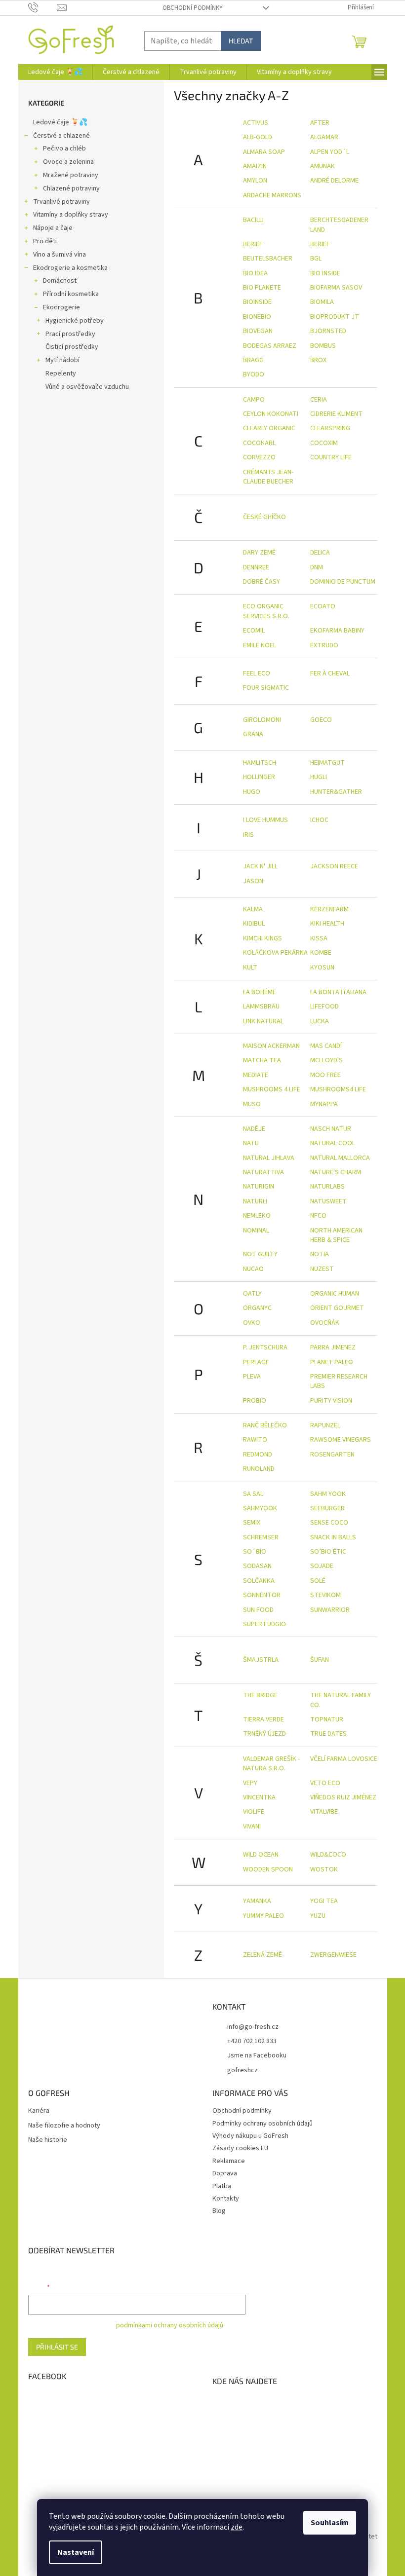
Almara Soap (264, 152)
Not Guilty (260, 1254)
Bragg (253, 360)
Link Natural (263, 1021)
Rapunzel (325, 1425)
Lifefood (324, 1007)
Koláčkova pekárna (275, 953)
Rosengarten (332, 1455)
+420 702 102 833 (252, 2041)
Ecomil (254, 631)
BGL (316, 259)
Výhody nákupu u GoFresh (250, 2136)
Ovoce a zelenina (68, 162)
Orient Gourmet (337, 1308)
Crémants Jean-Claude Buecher (268, 477)
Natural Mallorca (340, 1158)
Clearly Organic (269, 428)
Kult (250, 968)
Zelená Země (263, 1955)
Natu (251, 1143)
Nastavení (76, 2552)
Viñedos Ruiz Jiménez (343, 1797)
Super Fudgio (264, 1624)
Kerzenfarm (329, 909)
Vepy (250, 1783)
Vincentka (259, 1797)
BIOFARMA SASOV (336, 288)
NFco (318, 1216)
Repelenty (61, 373)
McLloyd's (326, 1060)
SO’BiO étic (328, 1552)
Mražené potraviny (71, 175)
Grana (253, 734)
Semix (252, 1523)
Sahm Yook (328, 1494)
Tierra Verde (263, 1719)
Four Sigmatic (266, 688)
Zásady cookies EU (240, 2148)
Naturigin (259, 1187)
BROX (318, 360)
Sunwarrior (330, 1610)
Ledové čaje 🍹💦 (60, 122)
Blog (219, 2211)
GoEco (321, 720)
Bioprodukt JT (335, 317)
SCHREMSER (261, 1537)
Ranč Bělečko (265, 1425)
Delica (320, 553)
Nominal (256, 1231)
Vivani (252, 1827)
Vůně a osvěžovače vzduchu (87, 387)
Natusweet (328, 1201)
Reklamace (229, 2161)
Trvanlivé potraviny (61, 202)
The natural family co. (341, 1700)
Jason (253, 881)
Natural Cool (333, 1143)
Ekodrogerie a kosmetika (70, 268)
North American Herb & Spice (336, 1235)
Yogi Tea (324, 1901)
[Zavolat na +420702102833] (43, 7)
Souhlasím (330, 2523)
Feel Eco (257, 673)
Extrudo (324, 645)
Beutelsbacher (268, 259)
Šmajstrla (261, 1660)
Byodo (254, 374)
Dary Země (259, 553)
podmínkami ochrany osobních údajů (170, 2325)
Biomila (322, 302)
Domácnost (60, 281)
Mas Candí (326, 1046)
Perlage (256, 1362)
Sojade (322, 1566)
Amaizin (255, 166)
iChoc (319, 820)
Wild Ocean (261, 1855)
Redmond (258, 1455)
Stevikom (325, 1595)
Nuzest (322, 1269)
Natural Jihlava (269, 1158)
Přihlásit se (57, 2347)
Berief (253, 244)
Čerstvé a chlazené (61, 136)
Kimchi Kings (263, 938)
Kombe (321, 953)
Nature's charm (336, 1172)
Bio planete (262, 288)
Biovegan (258, 331)
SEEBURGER (327, 1508)
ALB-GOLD (258, 137)
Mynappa (324, 1104)
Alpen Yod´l (330, 152)
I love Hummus (265, 820)
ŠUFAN (320, 1660)
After (320, 123)
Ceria (319, 400)
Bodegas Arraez (270, 346)
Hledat (241, 41)
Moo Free (325, 1075)
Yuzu (318, 1916)
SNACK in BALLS (333, 1537)
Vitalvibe (324, 1812)
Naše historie (48, 2140)
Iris (248, 835)
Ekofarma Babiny (337, 631)
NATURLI (255, 1201)
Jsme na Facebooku (257, 2055)
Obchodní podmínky (193, 8)
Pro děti (45, 241)
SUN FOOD (258, 1610)
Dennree (256, 567)
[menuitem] (55, 72)
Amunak (323, 166)
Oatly (252, 1294)
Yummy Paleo (263, 1916)
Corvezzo (259, 457)
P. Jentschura (265, 1347)
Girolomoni (262, 720)
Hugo (252, 792)
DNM (317, 567)
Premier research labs (339, 1381)
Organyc (257, 1308)
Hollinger (259, 777)
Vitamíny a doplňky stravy (71, 215)
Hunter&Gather (336, 792)
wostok (324, 1869)
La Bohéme (260, 992)
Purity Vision (331, 1401)
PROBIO (255, 1401)
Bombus (323, 346)
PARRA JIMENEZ (333, 1347)
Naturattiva (263, 1172)
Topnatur (327, 1719)
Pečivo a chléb (64, 149)
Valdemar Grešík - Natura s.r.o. (271, 1764)
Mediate (256, 1075)
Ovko (252, 1323)
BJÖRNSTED (328, 331)
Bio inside (325, 273)
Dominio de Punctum (343, 582)
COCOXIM (324, 443)
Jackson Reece (334, 866)
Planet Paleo (332, 1362)
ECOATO (323, 606)
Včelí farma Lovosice (344, 1759)
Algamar (324, 137)
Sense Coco (329, 1523)
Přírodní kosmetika (71, 294)
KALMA (253, 909)
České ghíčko (264, 517)
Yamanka (257, 1901)
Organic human (335, 1294)
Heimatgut (327, 763)
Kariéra (39, 2111)
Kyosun (322, 968)
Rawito (255, 1440)
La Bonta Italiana (338, 992)
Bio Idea (255, 273)
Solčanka (259, 1581)
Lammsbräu (261, 1007)
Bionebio (257, 317)
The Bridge (260, 1695)
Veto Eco (325, 1783)
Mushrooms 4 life (272, 1089)
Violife (254, 1812)
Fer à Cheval (330, 673)
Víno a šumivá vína (60, 255)
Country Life (331, 457)
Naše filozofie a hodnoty (64, 2126)
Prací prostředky (70, 334)
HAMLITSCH (260, 763)
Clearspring (330, 428)
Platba (222, 2186)
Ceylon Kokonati (271, 414)
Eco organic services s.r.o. (266, 611)
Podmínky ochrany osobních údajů (263, 2124)
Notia (320, 1254)
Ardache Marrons (272, 195)
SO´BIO (255, 1552)
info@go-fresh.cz (253, 2027)
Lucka (320, 1021)
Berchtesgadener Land (339, 225)
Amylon (255, 181)
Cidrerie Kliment (336, 414)
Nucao (253, 1269)
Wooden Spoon (268, 1869)
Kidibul (254, 924)
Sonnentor (262, 1595)
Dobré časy (262, 582)
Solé (318, 1581)
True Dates (328, 1734)
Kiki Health (327, 924)
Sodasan (257, 1566)
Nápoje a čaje (53, 228)
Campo (254, 400)
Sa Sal (253, 1494)
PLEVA (252, 1377)
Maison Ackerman (271, 1046)
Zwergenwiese (333, 1955)
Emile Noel (260, 645)
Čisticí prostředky (72, 347)
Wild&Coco (328, 1855)
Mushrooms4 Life (338, 1089)
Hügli (319, 777)
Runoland (259, 1469)
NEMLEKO (257, 1216)
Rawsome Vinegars (341, 1440)
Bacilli (253, 220)
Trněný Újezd (264, 1734)
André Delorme (334, 181)
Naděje (254, 1129)
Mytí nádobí (62, 360)
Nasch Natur (331, 1129)
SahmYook (260, 1508)
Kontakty (226, 2199)
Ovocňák (325, 1323)
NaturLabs (327, 1187)
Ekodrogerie (61, 307)
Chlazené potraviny (71, 188)
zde (237, 2527)
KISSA (319, 938)
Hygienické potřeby (75, 321)
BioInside (257, 302)
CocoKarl (259, 443)
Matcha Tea (262, 1060)
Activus (256, 123)
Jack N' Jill (260, 866)
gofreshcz (243, 2070)
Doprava (225, 2173)
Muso (252, 1104)
